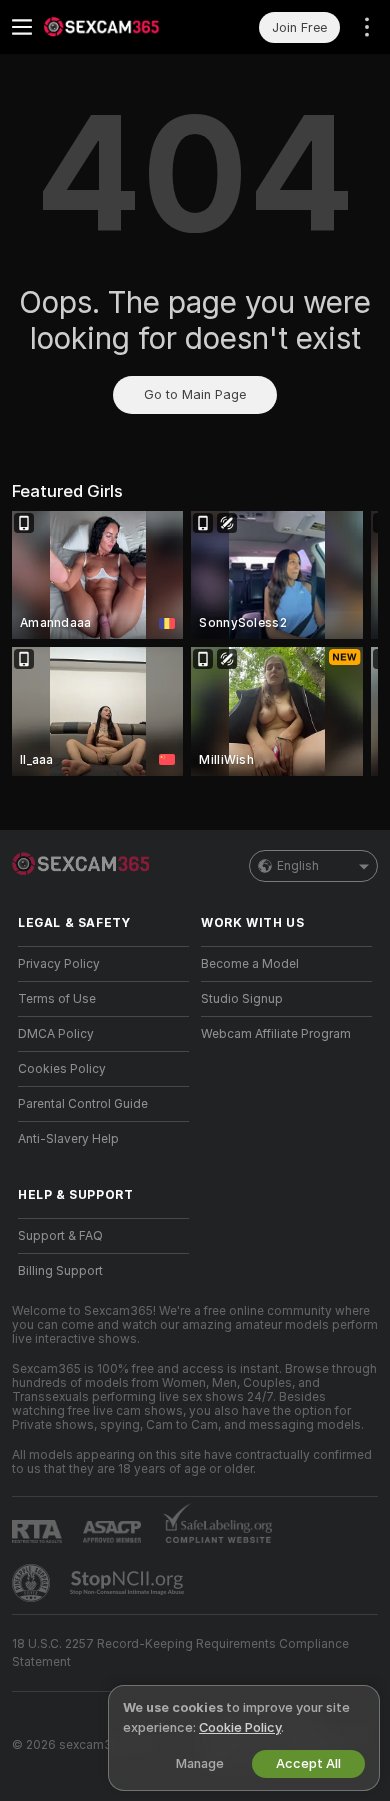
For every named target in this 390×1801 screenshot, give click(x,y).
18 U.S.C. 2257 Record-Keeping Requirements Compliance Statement (180, 1653)
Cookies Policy (62, 1069)
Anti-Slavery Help (68, 1139)
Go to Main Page (195, 394)
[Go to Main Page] (119, 27)
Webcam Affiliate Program (276, 1034)
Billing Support (60, 1271)
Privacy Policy (59, 964)
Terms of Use (57, 999)
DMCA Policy (56, 1034)
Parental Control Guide (83, 1104)
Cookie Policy (240, 1727)
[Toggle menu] (22, 27)
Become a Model (250, 964)
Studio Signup (242, 999)
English (298, 866)
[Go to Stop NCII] (129, 1583)
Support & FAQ (60, 1236)
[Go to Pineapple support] (33, 1583)
